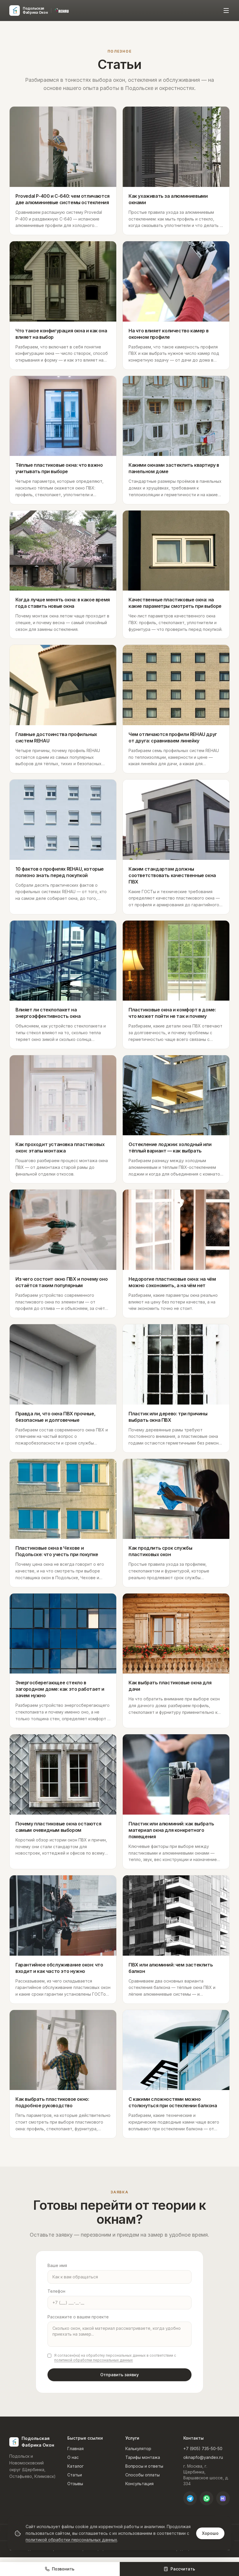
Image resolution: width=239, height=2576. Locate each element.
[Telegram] (190, 2498)
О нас (73, 2457)
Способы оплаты (143, 2475)
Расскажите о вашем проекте (78, 2317)
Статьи (75, 2475)
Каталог (75, 2466)
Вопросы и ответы (144, 2466)
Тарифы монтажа (143, 2457)
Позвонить (63, 2569)
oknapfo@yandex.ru (203, 2457)
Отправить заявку (119, 2375)
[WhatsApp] (206, 2498)
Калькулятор (138, 2449)
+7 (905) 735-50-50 (203, 2449)
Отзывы (75, 2484)
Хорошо (210, 2533)
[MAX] (223, 2498)
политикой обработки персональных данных (94, 2360)
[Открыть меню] (226, 11)
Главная (75, 2449)
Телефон (56, 2291)
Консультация (139, 2484)
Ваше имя (57, 2265)
